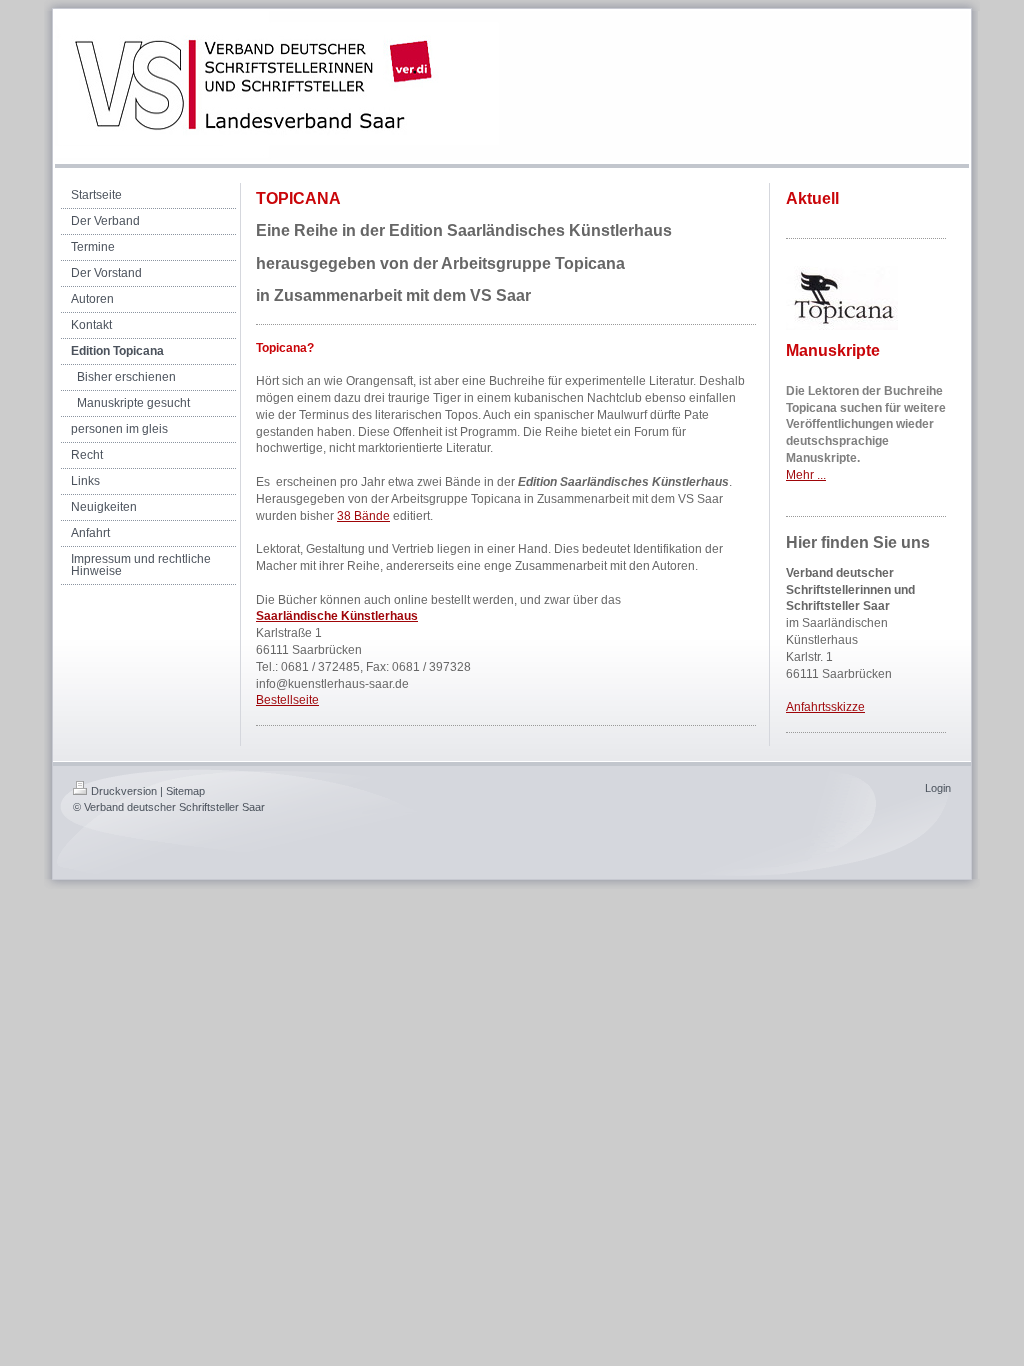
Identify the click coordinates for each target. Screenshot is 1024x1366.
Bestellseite (287, 700)
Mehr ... (806, 475)
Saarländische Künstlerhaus (337, 616)
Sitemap (185, 791)
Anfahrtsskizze (825, 707)
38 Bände (363, 516)
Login (938, 788)
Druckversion (124, 791)
